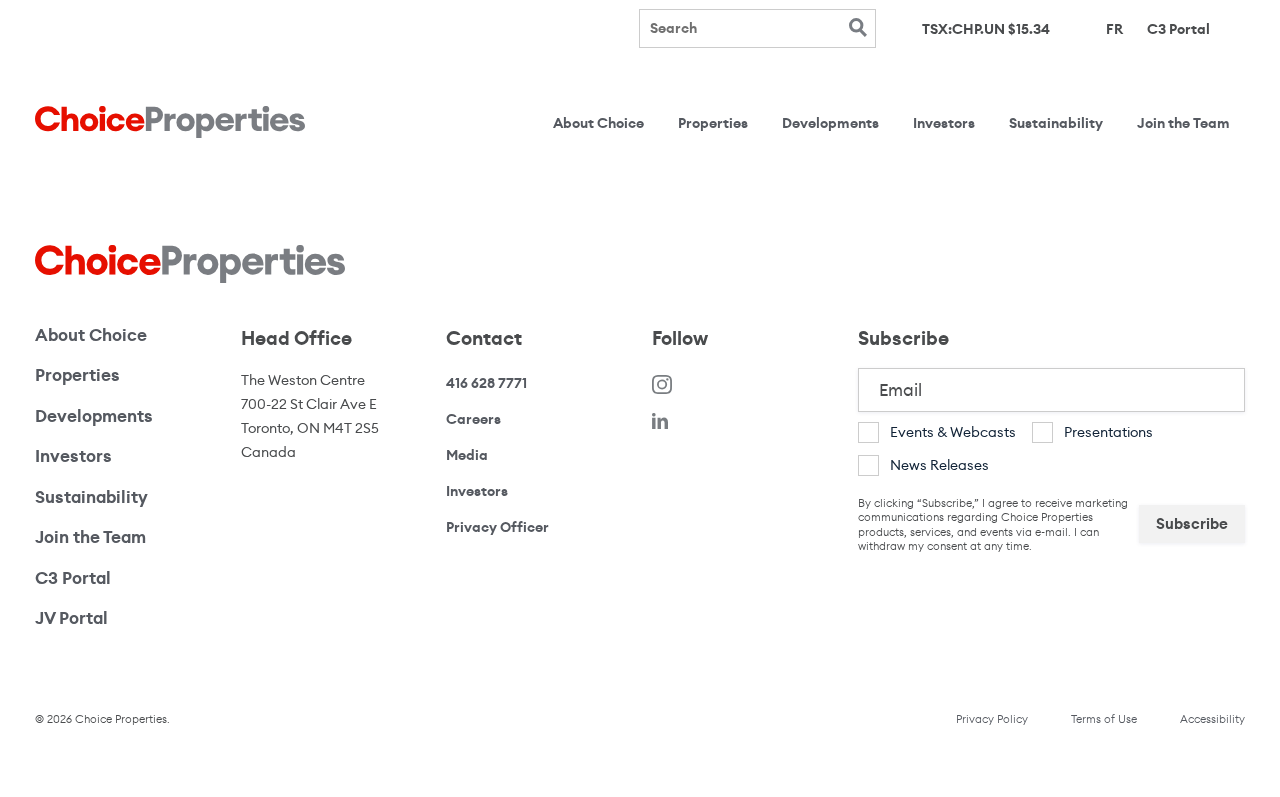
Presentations (1108, 432)
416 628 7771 (486, 383)
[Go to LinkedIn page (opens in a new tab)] (660, 419)
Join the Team (1183, 123)
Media (467, 455)
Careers (473, 419)
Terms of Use (1104, 719)
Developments (830, 123)
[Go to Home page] (170, 122)
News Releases (939, 465)
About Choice (598, 123)
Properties (713, 123)
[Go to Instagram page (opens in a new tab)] (662, 383)
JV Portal (120, 618)
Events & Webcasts (953, 432)
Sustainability (1056, 123)
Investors (944, 123)
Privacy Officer (497, 527)
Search (857, 27)
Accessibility (1212, 719)
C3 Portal (1178, 28)
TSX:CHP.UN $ (986, 29)
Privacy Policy (992, 719)
